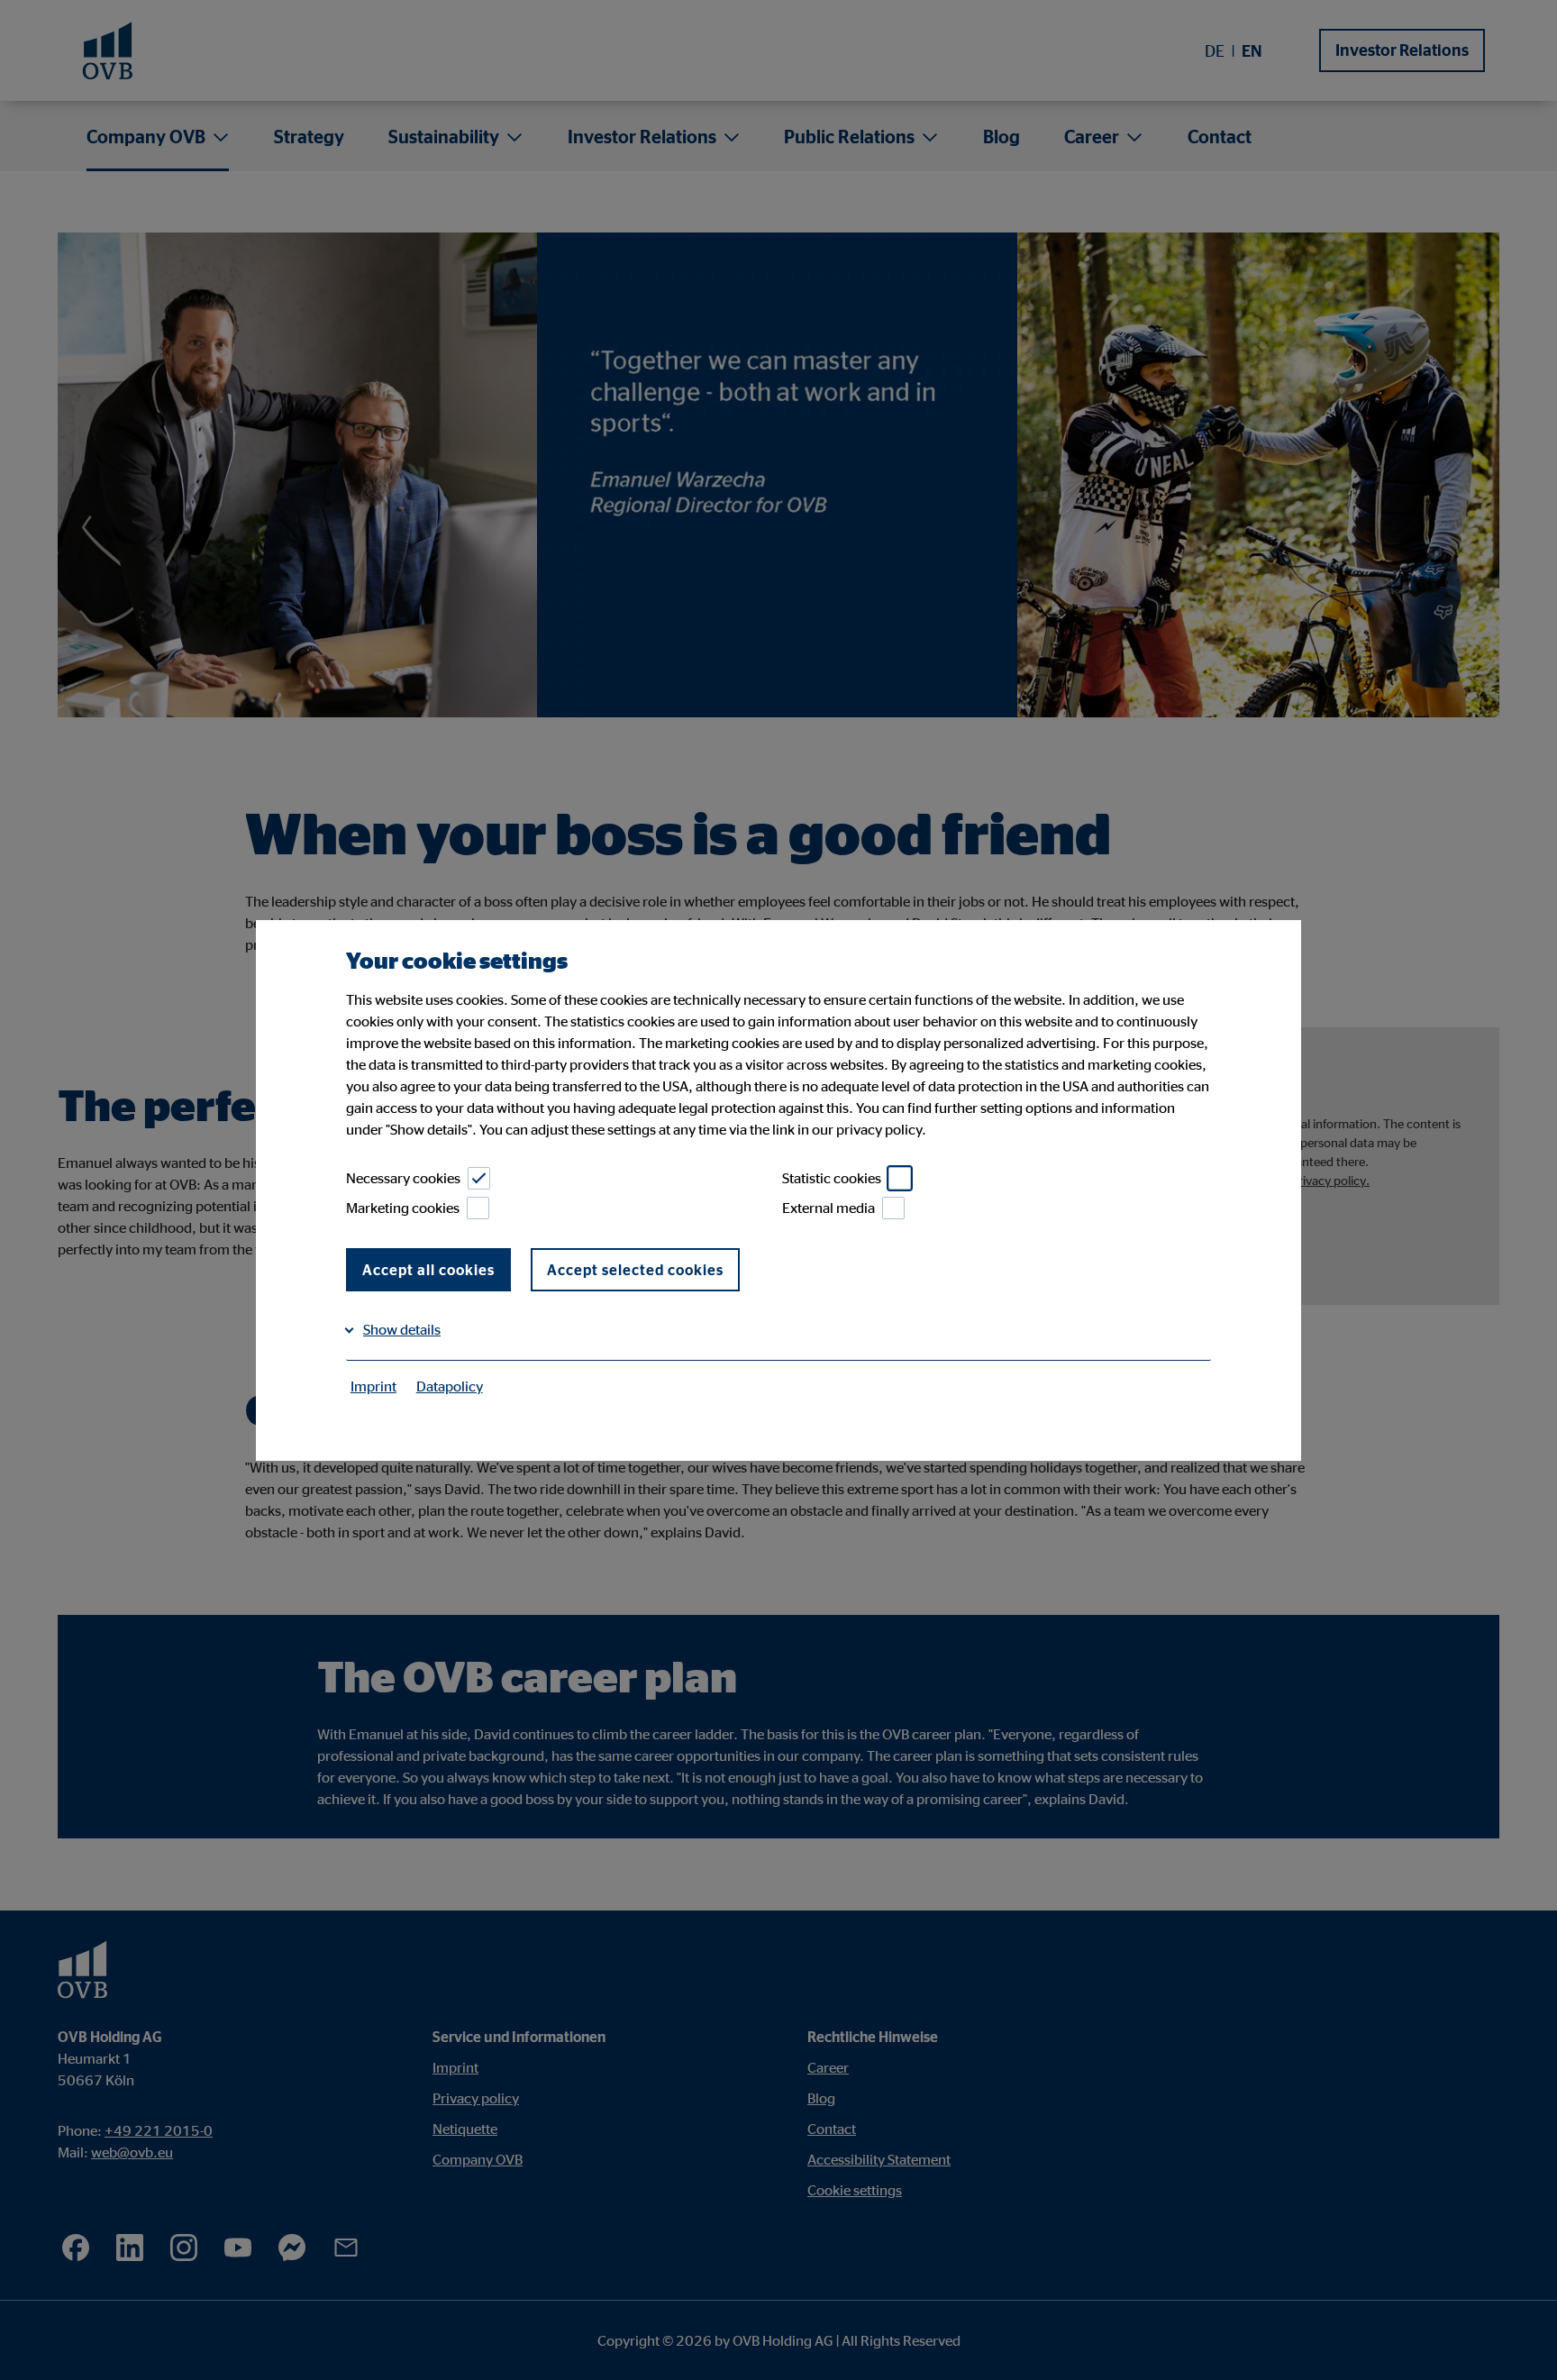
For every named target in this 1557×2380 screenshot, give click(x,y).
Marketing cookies (403, 1208)
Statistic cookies (832, 1178)
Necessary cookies (403, 1178)
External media (829, 1208)
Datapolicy (450, 1386)
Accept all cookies (428, 1270)
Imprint (373, 1386)
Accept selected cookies (635, 1270)
